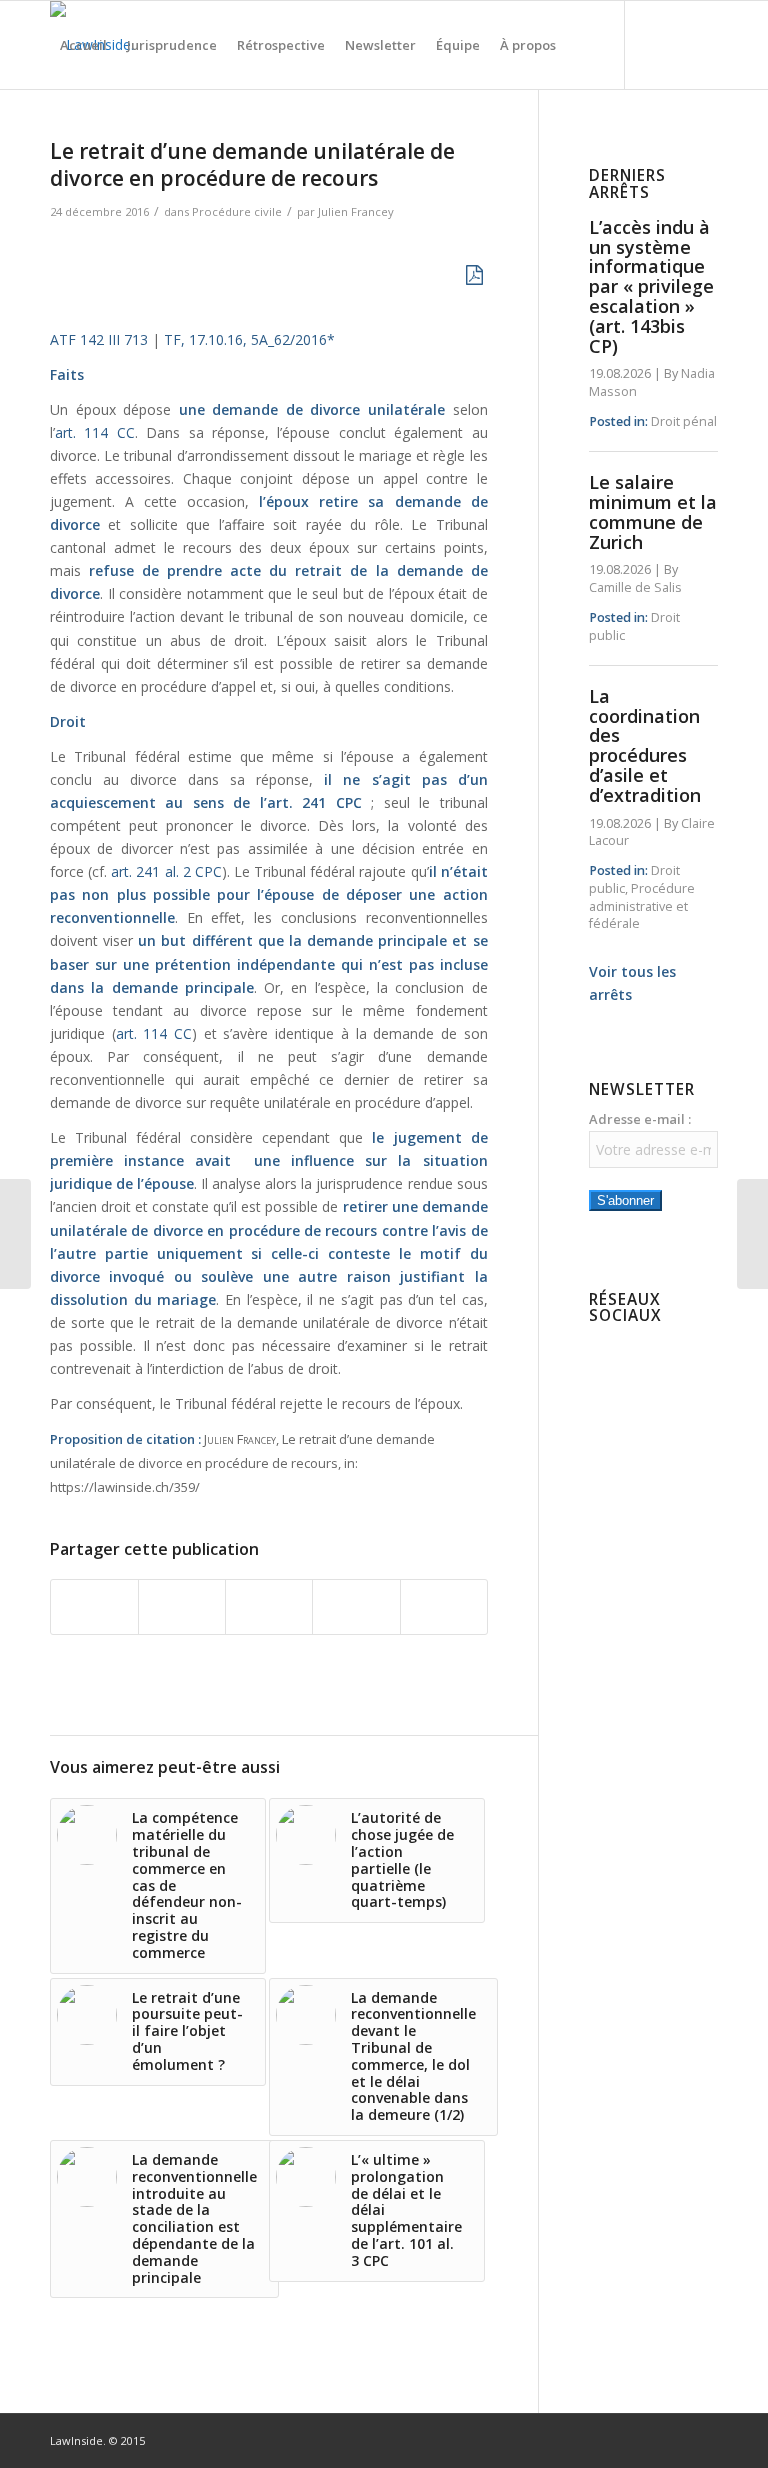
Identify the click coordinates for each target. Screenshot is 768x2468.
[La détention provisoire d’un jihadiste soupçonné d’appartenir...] (15, 1234)
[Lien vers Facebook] (56, 132)
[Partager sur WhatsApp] (269, 1607)
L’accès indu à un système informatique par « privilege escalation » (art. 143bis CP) (651, 286)
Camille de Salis (635, 587)
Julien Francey (356, 211)
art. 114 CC (95, 432)
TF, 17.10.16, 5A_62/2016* (249, 339)
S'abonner (625, 1200)
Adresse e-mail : (640, 1119)
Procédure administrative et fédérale (642, 906)
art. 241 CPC (314, 802)
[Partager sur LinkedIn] (356, 1607)
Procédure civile (237, 211)
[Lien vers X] (116, 132)
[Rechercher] (582, 45)
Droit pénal (684, 421)
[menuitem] (83, 45)
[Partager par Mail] (444, 1607)
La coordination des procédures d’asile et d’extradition (645, 745)
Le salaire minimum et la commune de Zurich (653, 511)
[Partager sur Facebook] (94, 1607)
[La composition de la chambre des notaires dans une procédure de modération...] (752, 1234)
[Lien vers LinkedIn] (86, 132)
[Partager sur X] (182, 1607)
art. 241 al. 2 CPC (166, 871)
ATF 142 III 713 (99, 339)
